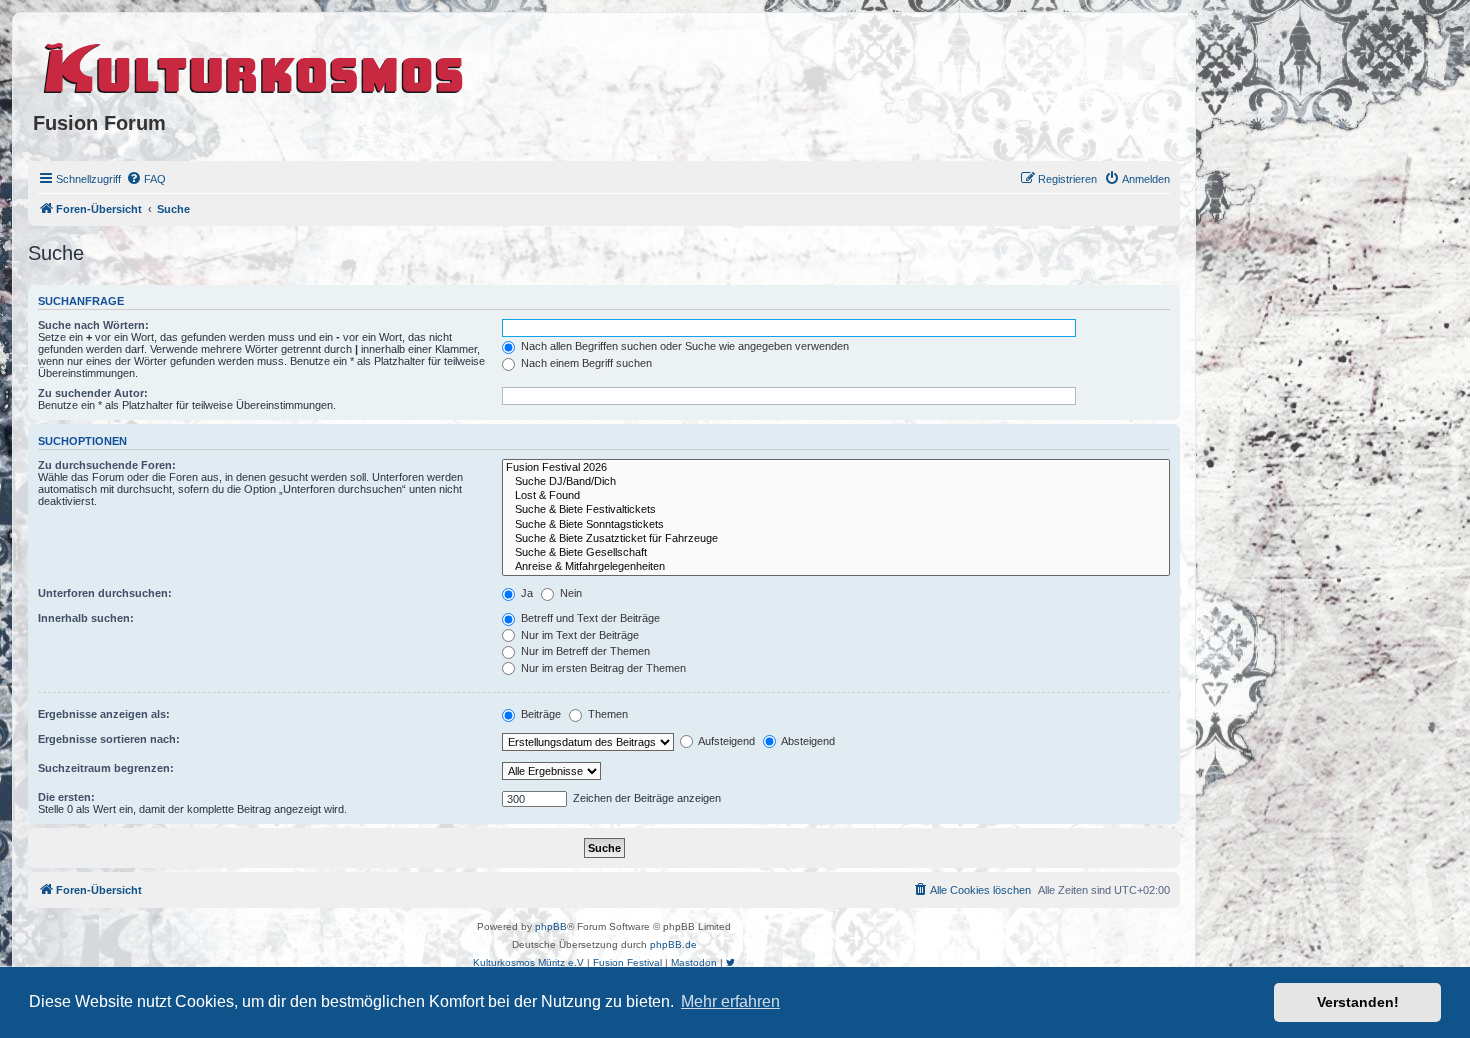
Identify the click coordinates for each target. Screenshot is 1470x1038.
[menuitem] (146, 179)
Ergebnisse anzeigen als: (104, 714)
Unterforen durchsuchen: (105, 593)
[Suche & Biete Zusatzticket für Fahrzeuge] (836, 539)
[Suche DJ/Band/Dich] (836, 482)
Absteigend (807, 741)
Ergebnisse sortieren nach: (109, 739)
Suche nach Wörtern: (93, 325)
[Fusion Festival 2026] (836, 468)
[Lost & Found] (836, 496)
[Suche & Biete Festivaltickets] (836, 510)
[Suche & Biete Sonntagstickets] (836, 525)
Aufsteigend (725, 741)
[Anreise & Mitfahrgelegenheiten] (836, 567)
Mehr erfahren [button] (730, 1001)
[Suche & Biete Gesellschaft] (836, 553)
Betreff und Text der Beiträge (589, 618)
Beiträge (539, 714)
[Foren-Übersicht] (254, 65)
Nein (569, 593)
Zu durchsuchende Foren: (107, 465)
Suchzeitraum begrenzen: (106, 768)
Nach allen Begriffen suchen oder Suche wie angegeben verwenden (683, 346)
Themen (606, 714)
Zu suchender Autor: (93, 393)
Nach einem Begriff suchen (585, 363)
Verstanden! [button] (1358, 1002)
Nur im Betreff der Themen (584, 651)
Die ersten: (66, 797)
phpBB (551, 926)
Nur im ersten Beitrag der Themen (602, 668)
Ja (525, 593)
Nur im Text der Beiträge (578, 635)
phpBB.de (673, 944)
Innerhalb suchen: (86, 618)
